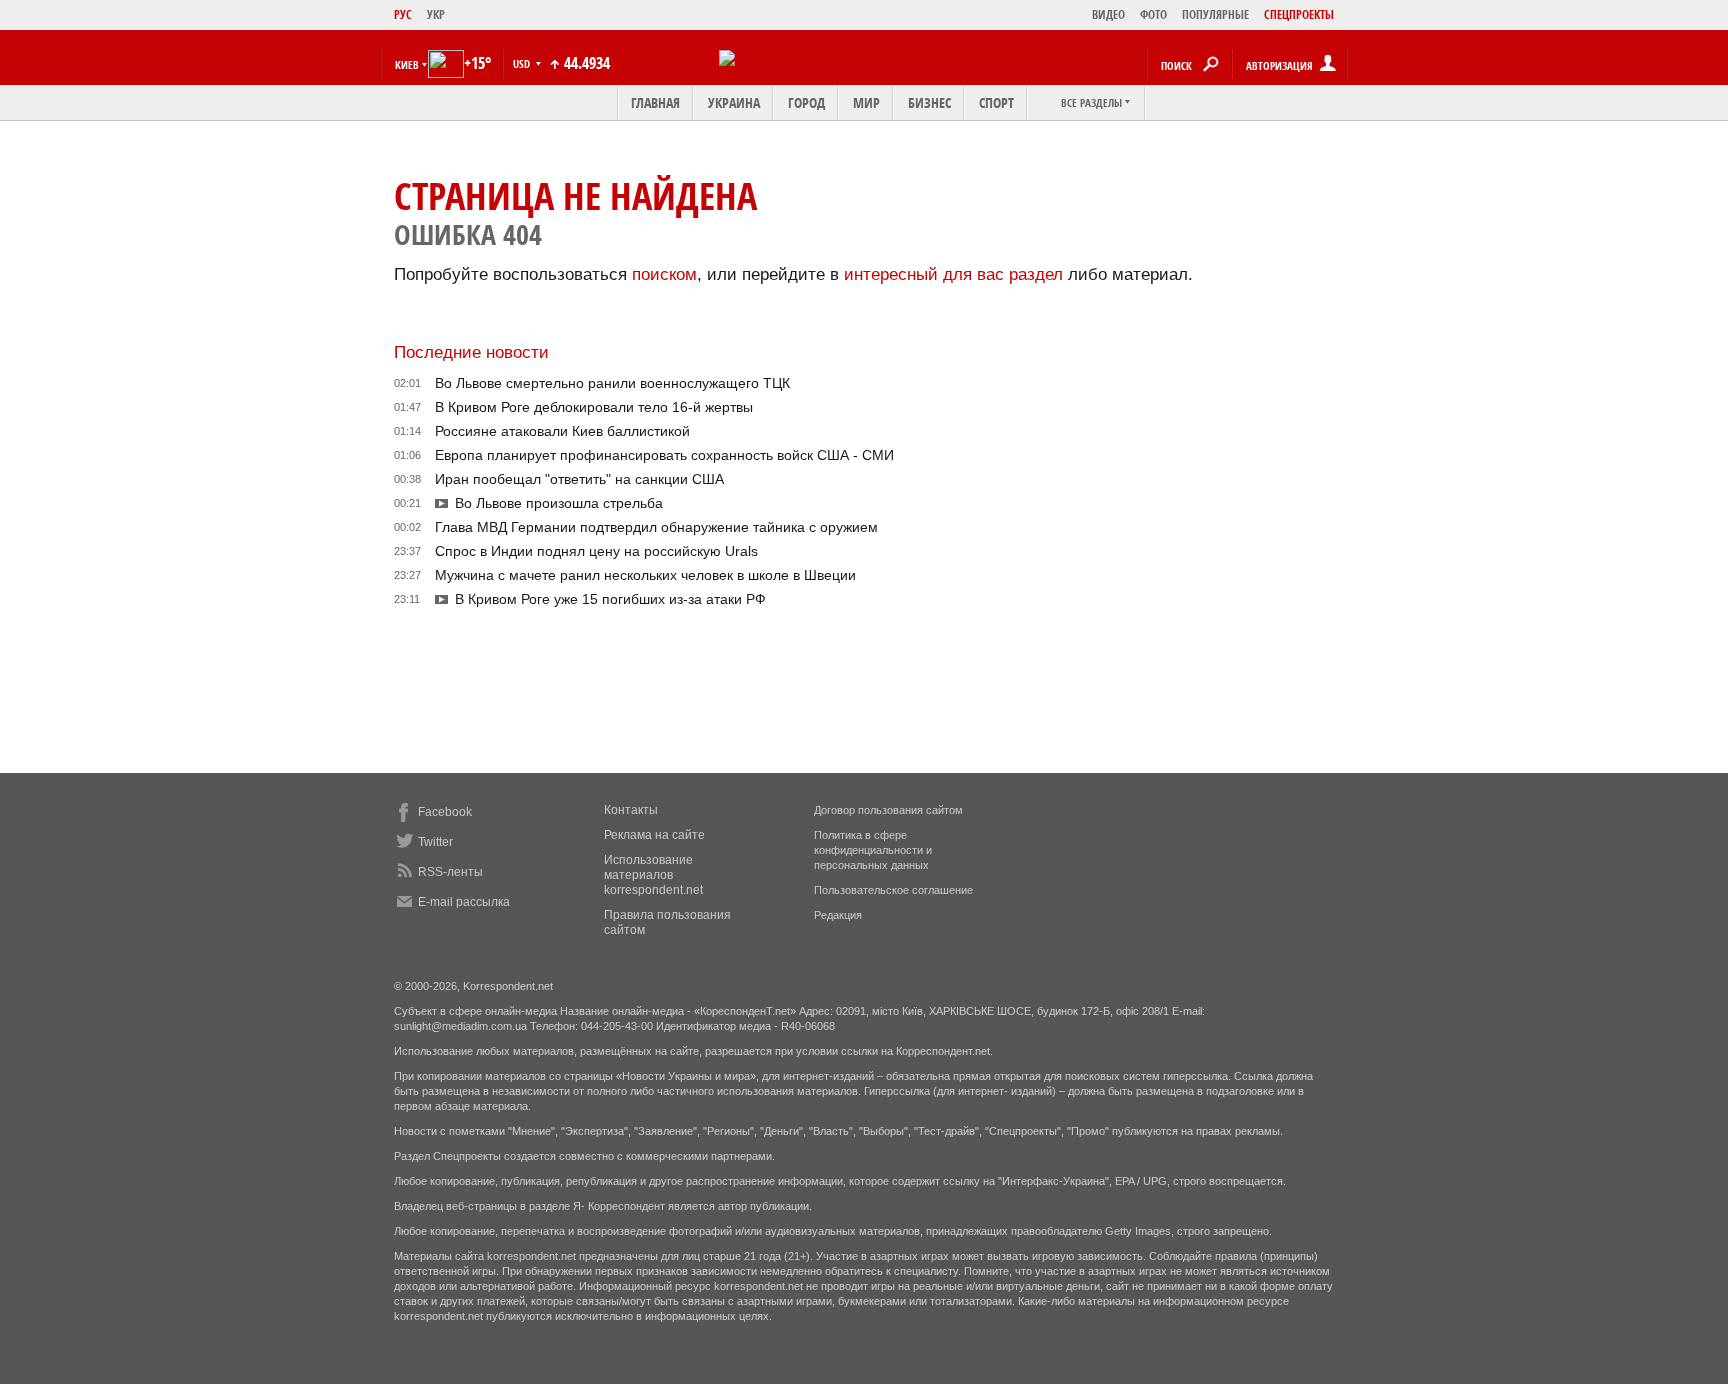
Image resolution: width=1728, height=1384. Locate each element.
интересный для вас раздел (953, 274)
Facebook (445, 812)
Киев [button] (407, 64)
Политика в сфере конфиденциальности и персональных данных (873, 850)
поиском (664, 274)
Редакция (838, 915)
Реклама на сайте (654, 835)
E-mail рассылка (464, 902)
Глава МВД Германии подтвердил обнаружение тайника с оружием (656, 527)
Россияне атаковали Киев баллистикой (562, 431)
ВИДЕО (1108, 14)
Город (806, 102)
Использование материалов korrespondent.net (653, 875)
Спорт (996, 102)
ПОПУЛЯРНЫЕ (1215, 14)
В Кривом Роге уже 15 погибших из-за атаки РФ (610, 599)
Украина (734, 102)
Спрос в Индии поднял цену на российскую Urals (596, 551)
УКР (436, 14)
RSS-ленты (450, 872)
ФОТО (1153, 14)
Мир (866, 102)
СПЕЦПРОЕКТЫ (1299, 14)
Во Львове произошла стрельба (559, 503)
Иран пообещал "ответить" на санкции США (579, 479)
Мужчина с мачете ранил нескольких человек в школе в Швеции (645, 575)
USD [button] (523, 63)
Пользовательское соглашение (893, 890)
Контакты (631, 810)
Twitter (435, 842)
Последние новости (471, 352)
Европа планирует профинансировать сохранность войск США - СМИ (664, 455)
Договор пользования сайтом (888, 810)
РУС (403, 14)
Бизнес (929, 102)
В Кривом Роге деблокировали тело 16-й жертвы (594, 407)
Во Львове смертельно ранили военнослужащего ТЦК (612, 383)
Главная (655, 102)
